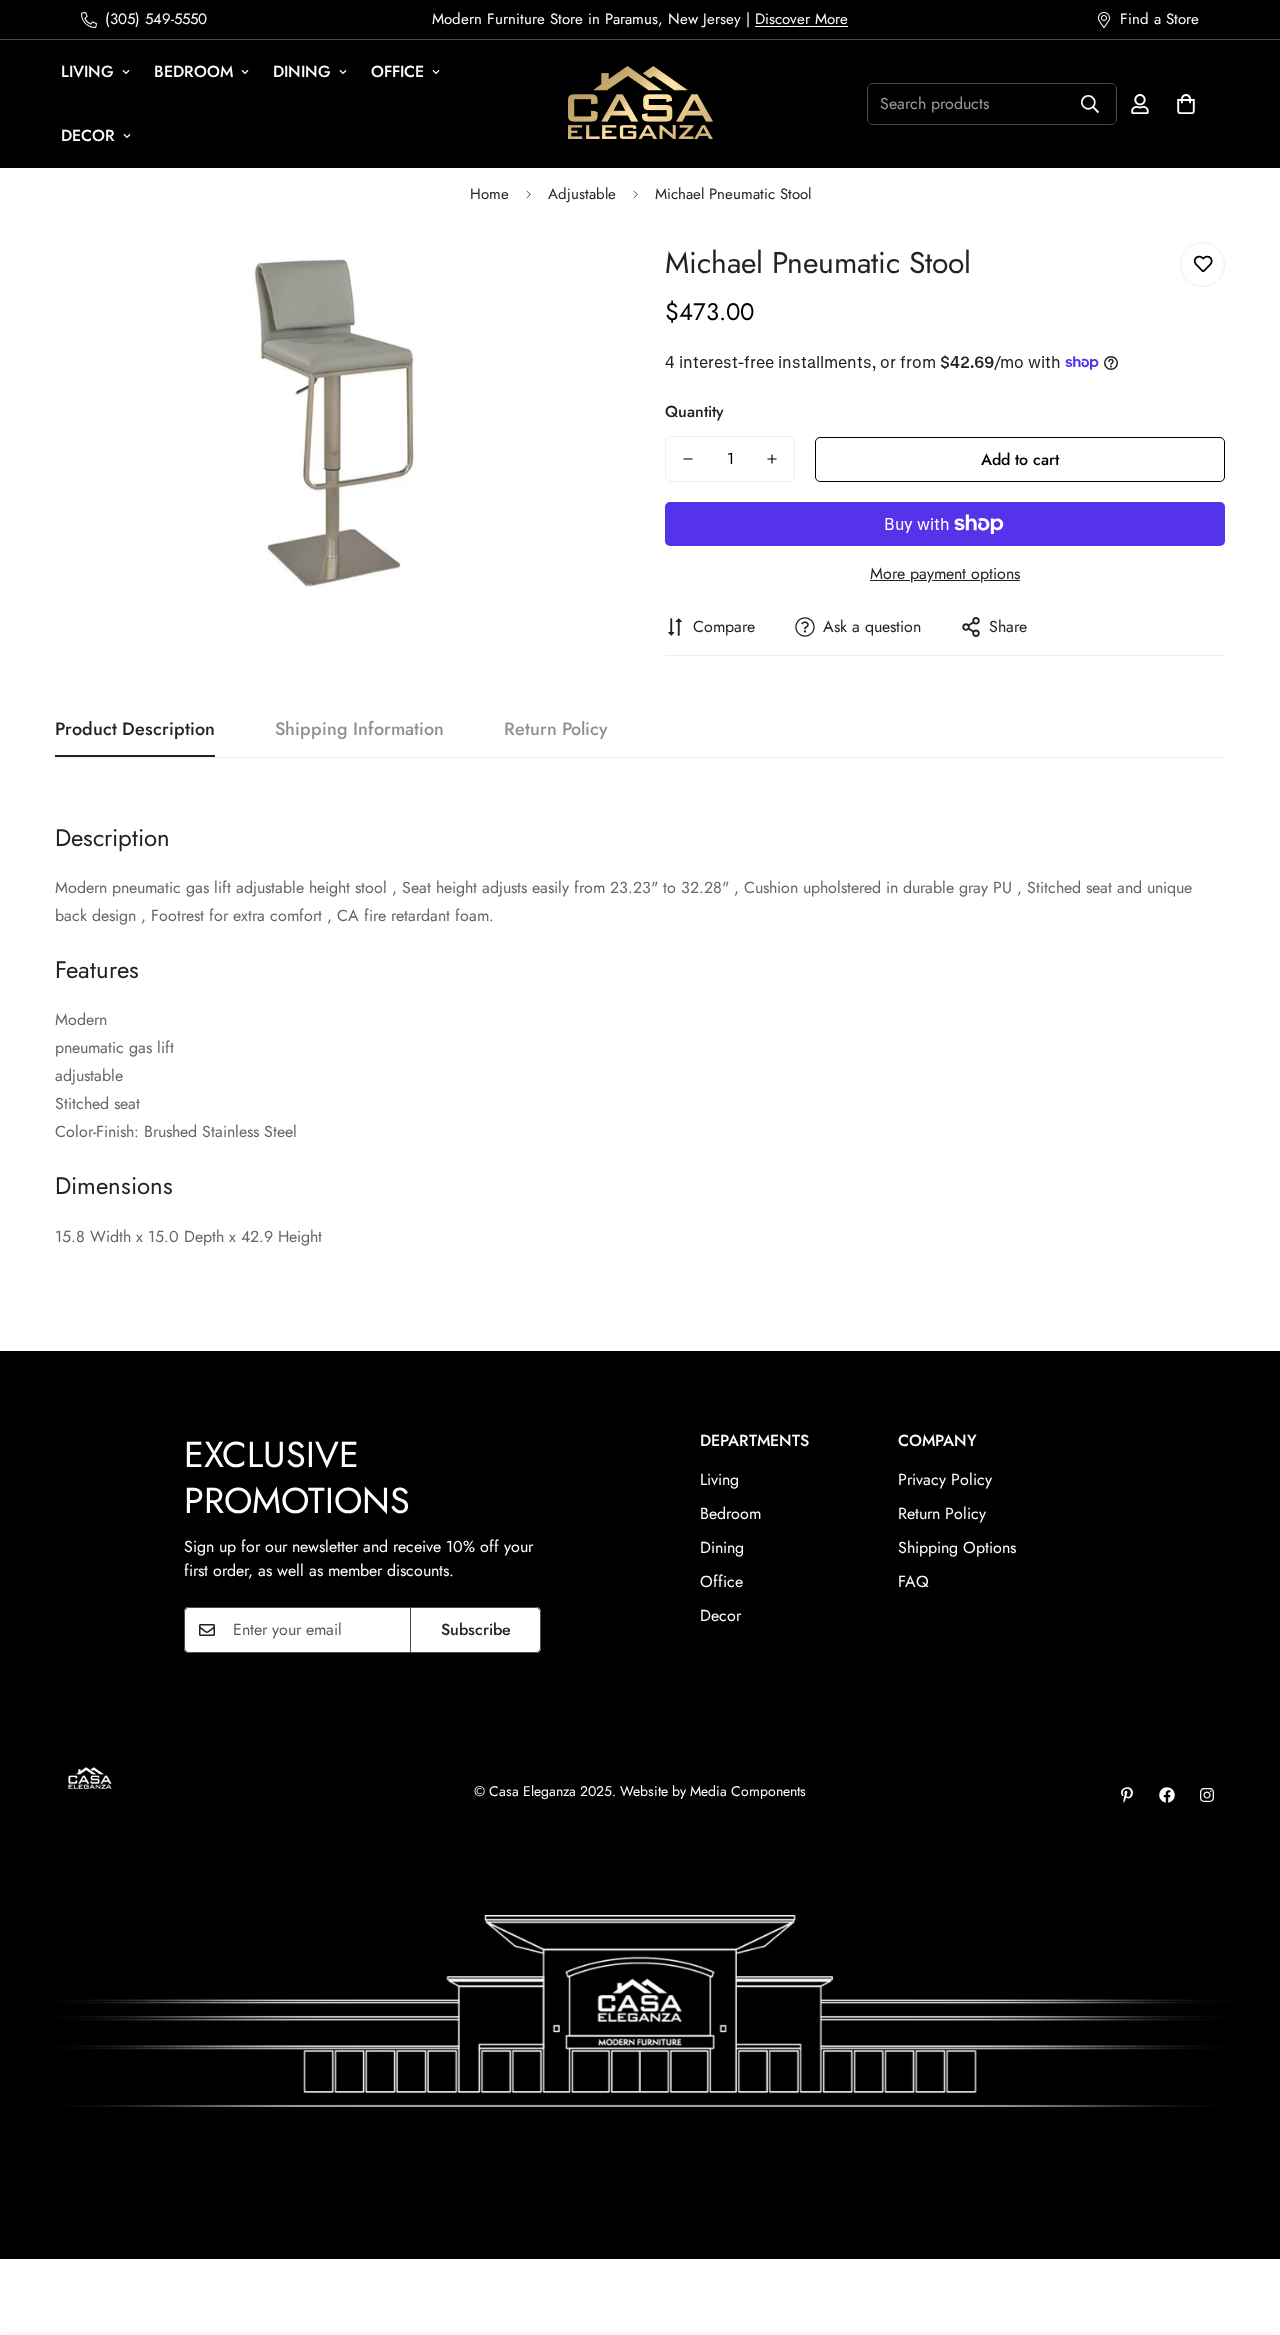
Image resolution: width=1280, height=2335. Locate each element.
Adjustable (582, 194)
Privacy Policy (945, 1479)
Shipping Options (957, 1547)
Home (489, 194)
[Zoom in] (572, 279)
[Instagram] (1207, 1795)
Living (87, 71)
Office (397, 71)
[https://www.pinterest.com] (1127, 1795)
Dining (302, 71)
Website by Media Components (713, 1791)
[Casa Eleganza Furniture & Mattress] (640, 104)
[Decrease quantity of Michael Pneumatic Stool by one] (688, 459)
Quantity (694, 411)
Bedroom (193, 71)
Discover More (801, 19)
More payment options (945, 573)
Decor (88, 135)
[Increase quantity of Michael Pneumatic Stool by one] (772, 459)
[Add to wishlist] (1202, 264)
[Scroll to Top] (1241, 2226)
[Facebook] (1167, 1795)
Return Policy (942, 1513)
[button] (1186, 104)
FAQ (913, 1581)
